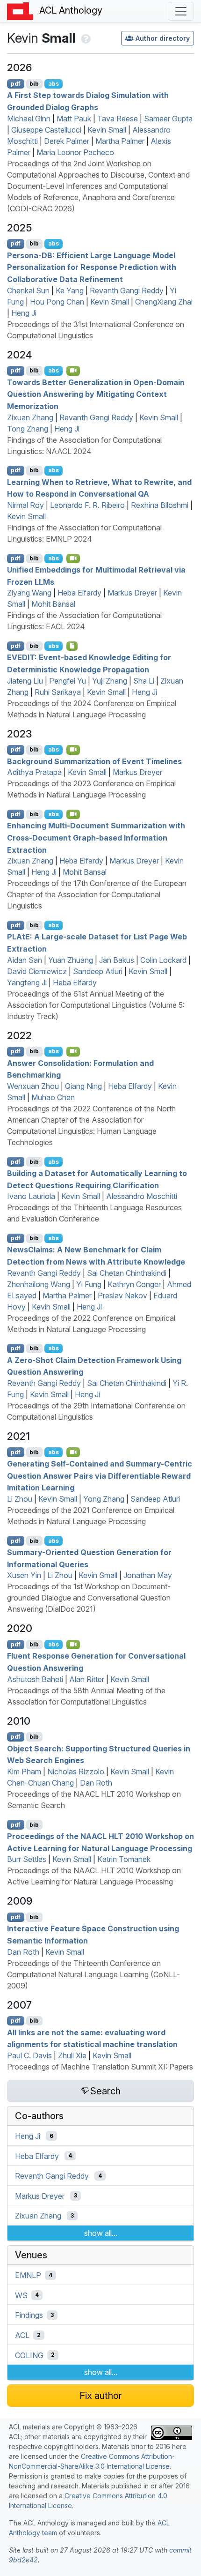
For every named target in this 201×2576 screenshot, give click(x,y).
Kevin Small (107, 130)
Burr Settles (27, 1859)
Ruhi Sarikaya (58, 692)
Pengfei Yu (68, 681)
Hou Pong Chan (57, 302)
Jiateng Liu (25, 681)
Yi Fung (89, 1284)
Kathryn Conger (134, 1284)
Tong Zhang (28, 429)
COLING (29, 2355)
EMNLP (28, 2275)
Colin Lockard (163, 960)
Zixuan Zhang (30, 417)
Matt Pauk (74, 119)
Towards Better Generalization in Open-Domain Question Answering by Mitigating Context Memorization (96, 394)
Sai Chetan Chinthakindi (127, 1273)
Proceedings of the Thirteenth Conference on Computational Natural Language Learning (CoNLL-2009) (93, 1974)
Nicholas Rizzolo (76, 1772)
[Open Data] (72, 646)
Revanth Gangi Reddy (127, 290)
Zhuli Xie (72, 2055)
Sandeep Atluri (98, 971)
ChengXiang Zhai (164, 302)
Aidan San (25, 960)
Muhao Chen (53, 1097)
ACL (22, 2335)
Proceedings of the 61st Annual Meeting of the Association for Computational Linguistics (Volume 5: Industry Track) (96, 1005)
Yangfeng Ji (27, 983)
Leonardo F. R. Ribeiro (87, 505)
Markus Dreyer (132, 593)
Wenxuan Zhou (33, 1086)
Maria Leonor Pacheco (75, 152)
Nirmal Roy (25, 505)
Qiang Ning (83, 1086)
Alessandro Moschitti (142, 1196)
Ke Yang (70, 290)
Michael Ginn (29, 119)
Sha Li (144, 681)
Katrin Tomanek (124, 1859)
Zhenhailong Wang (39, 1284)
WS (21, 2295)
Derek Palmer (67, 141)
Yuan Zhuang (71, 960)
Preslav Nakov (122, 1295)
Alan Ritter (87, 1679)
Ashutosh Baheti (35, 1679)
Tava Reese (118, 119)
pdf (16, 84)
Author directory (163, 38)
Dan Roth (96, 1783)
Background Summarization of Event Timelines (94, 761)
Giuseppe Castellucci (46, 130)
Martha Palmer (120, 141)
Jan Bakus (117, 960)
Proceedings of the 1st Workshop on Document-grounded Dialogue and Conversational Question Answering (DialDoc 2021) (89, 1598)
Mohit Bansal (53, 604)
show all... (101, 2233)
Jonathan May (148, 1575)
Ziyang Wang (29, 593)
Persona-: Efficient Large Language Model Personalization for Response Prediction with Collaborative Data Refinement (92, 267)
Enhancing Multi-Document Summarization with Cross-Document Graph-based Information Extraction (96, 838)
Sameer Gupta (168, 119)
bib (34, 84)
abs (54, 84)
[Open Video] (73, 371)
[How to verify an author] (85, 38)
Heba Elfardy (79, 593)
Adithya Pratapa (34, 772)
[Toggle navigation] (181, 11)
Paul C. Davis (29, 2055)
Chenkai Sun (28, 290)
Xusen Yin (24, 1575)
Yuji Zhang (110, 681)
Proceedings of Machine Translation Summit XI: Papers (100, 2067)
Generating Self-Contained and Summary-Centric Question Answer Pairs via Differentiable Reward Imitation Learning (100, 1476)
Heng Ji (24, 313)
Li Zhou (20, 1499)
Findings (29, 2315)
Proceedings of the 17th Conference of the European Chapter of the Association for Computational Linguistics (97, 894)
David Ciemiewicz (37, 971)
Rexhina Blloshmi (160, 505)
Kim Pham (24, 1772)
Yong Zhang (104, 1499)
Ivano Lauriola (31, 1196)
